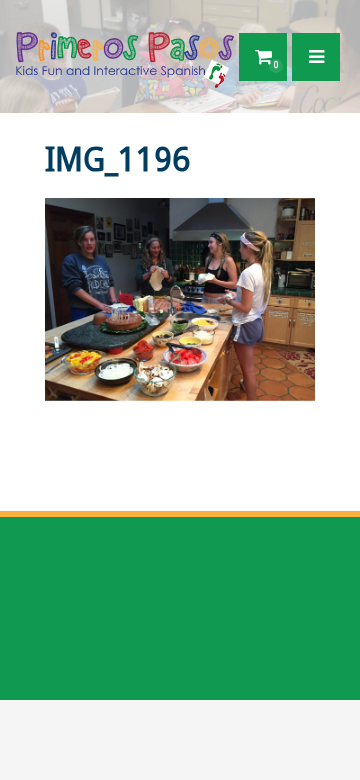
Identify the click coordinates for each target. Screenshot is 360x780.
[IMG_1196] (180, 299)
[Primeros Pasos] (124, 55)
